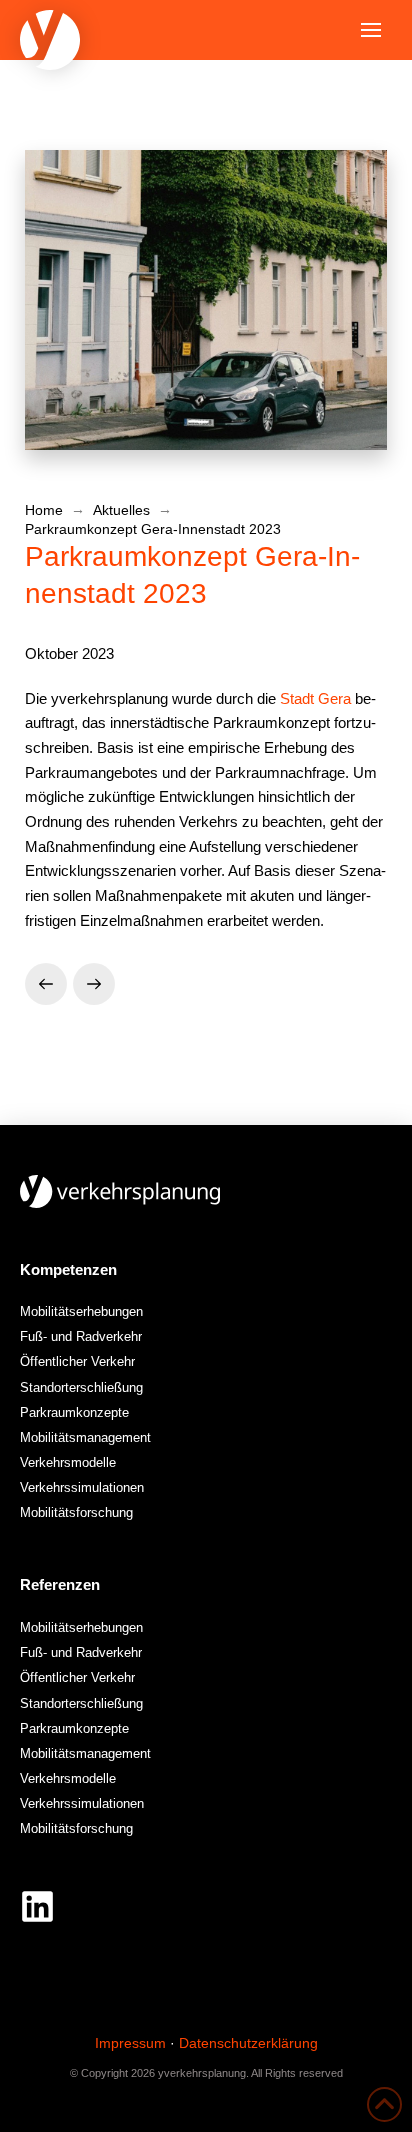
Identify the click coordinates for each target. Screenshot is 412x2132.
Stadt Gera (315, 698)
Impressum (130, 2043)
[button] (371, 30)
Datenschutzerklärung (248, 2043)
